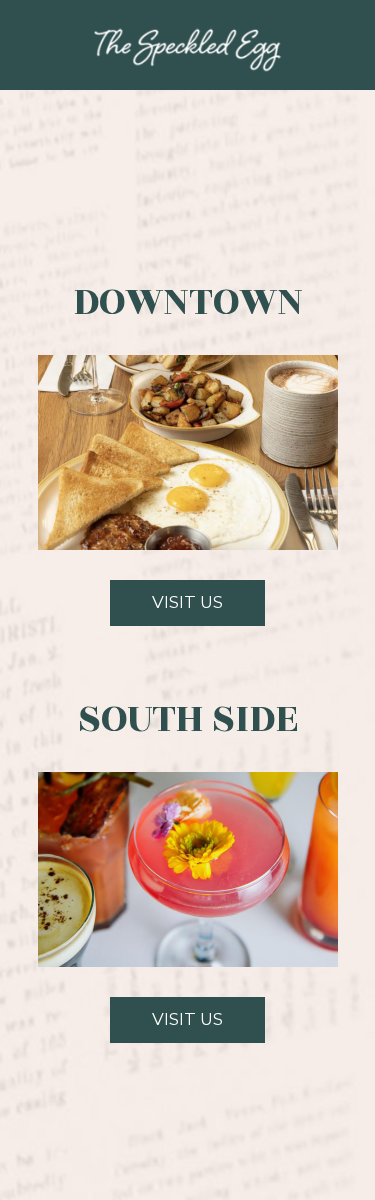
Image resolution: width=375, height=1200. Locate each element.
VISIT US (166, 609)
